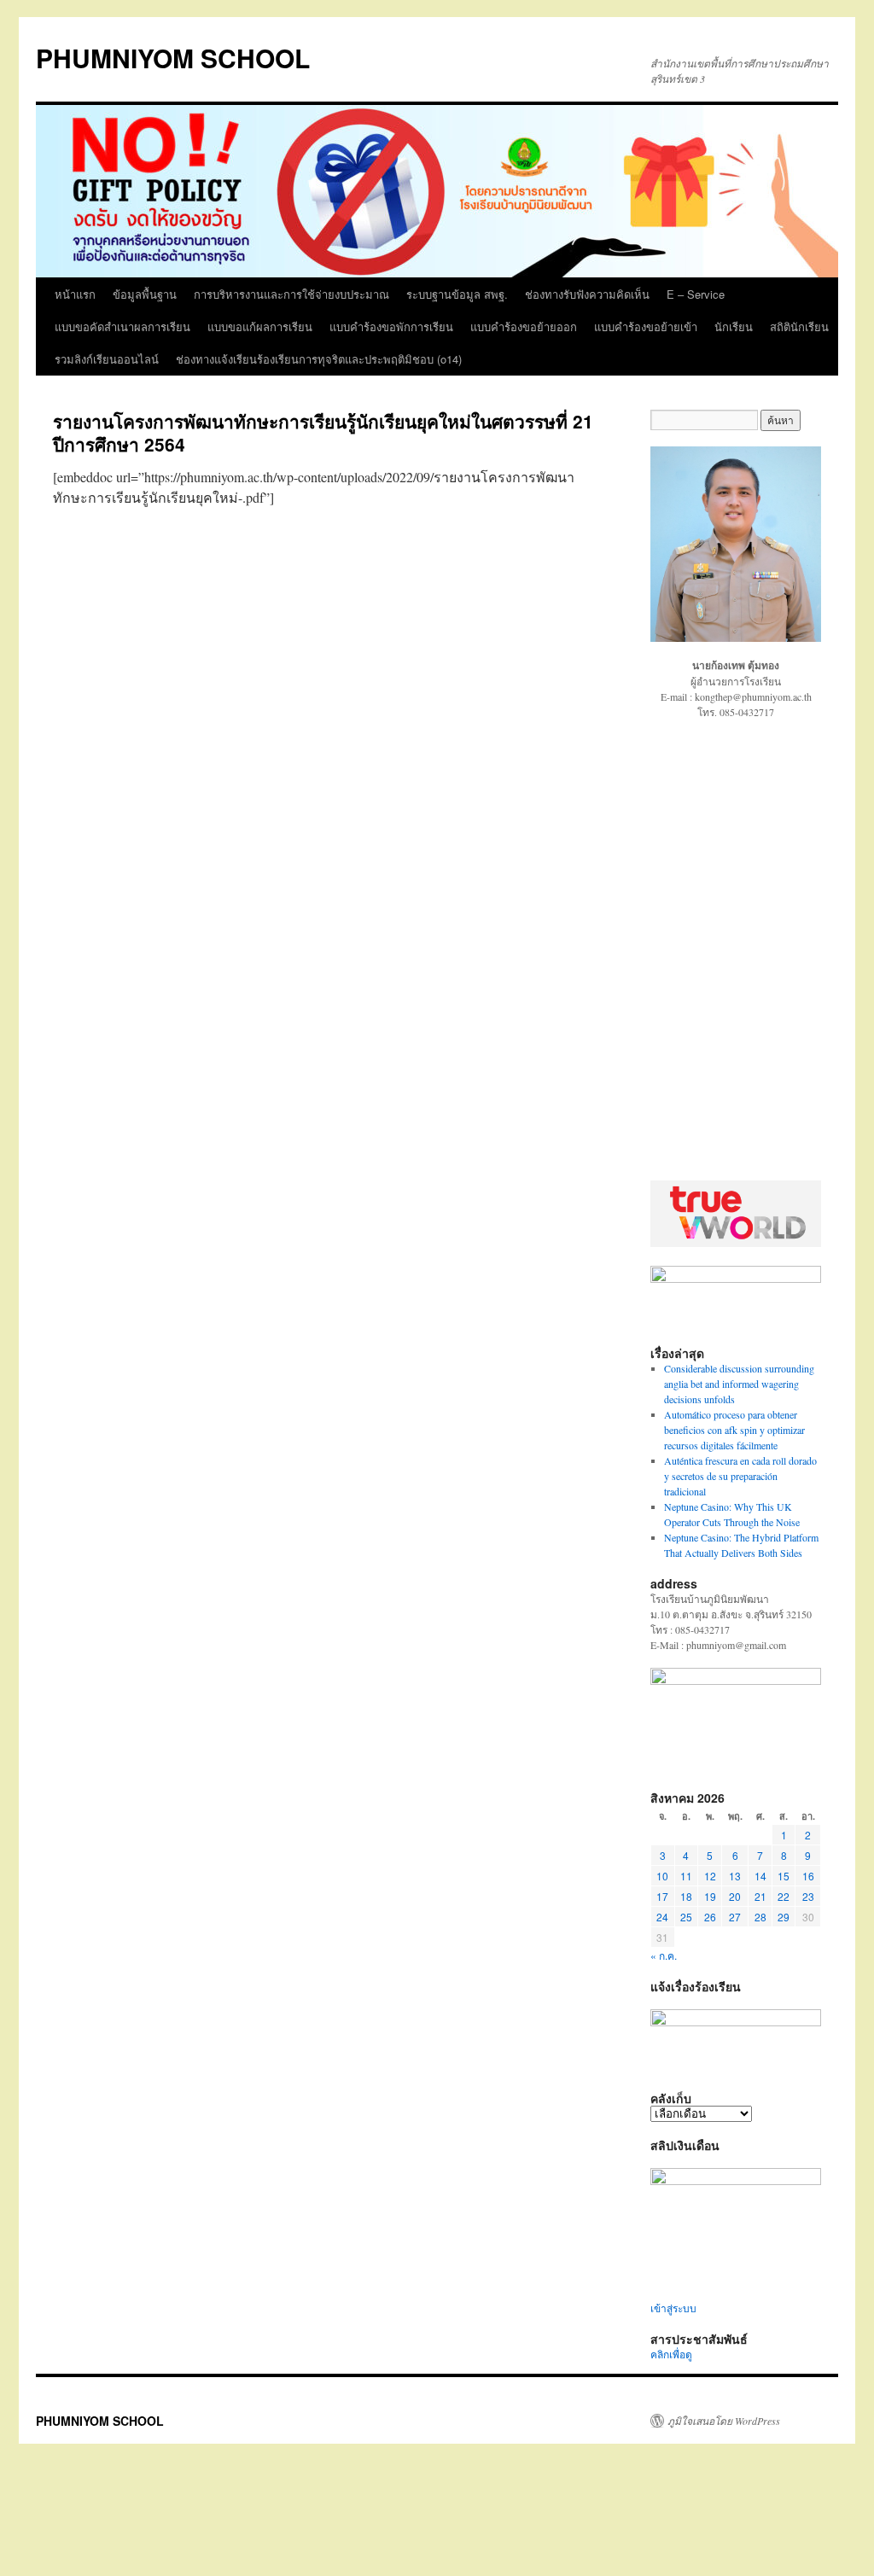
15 (784, 1876)
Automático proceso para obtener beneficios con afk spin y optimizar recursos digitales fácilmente (734, 1430)
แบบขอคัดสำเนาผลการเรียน (122, 326)
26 (710, 1917)
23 (808, 1896)
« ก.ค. (664, 1955)
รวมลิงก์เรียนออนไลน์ (107, 359)
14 (760, 1876)
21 (760, 1896)
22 (784, 1896)
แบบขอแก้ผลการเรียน (260, 326)
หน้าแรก (75, 294)
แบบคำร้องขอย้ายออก (524, 326)
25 (686, 1917)
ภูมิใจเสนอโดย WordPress (724, 2421)
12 (710, 1876)
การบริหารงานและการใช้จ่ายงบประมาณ (291, 294)
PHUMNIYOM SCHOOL (173, 58)
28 (760, 1917)
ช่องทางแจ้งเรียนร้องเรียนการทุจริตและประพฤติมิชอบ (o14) (319, 359)
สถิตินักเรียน (799, 326)
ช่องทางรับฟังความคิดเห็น (587, 294)
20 (735, 1896)
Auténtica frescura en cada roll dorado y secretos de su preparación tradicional (740, 1476)
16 (808, 1876)
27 (735, 1917)
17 (662, 1896)
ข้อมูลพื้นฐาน (145, 294)
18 (686, 1896)
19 (710, 1896)
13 (735, 1876)
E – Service (696, 294)
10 (662, 1876)
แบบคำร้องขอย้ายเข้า (646, 326)
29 (784, 1917)
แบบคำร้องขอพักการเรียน (391, 326)
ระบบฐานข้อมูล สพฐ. (457, 294)
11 (686, 1876)
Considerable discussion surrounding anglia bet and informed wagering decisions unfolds (739, 1384)
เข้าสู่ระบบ (673, 2308)
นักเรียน (734, 326)
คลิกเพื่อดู (671, 2354)
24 (662, 1917)
